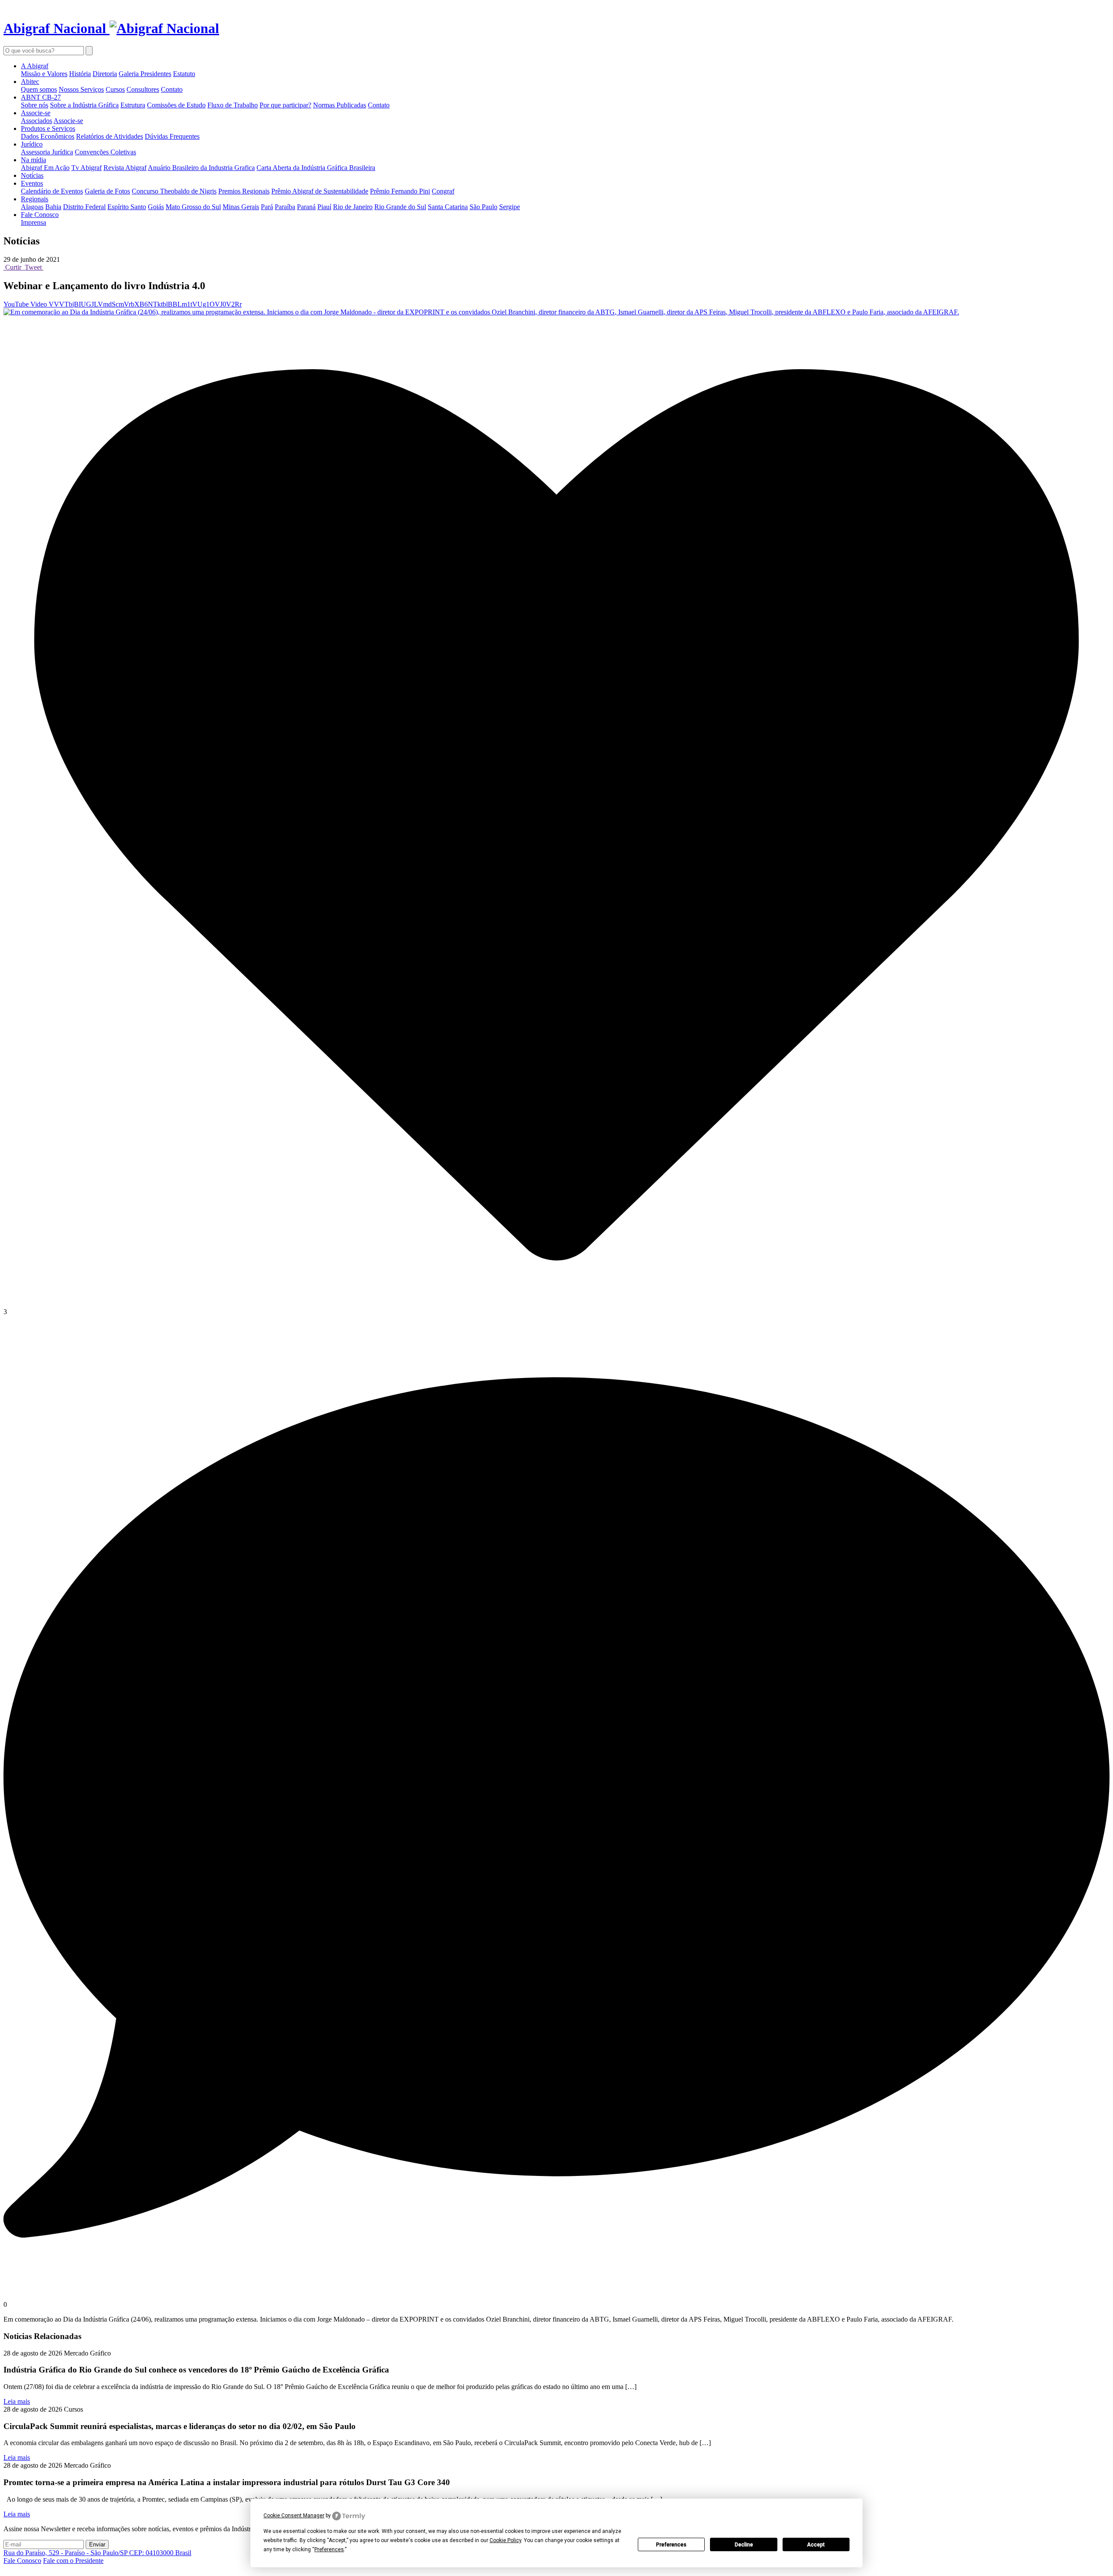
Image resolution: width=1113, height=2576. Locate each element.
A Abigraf (35, 66)
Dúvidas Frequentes (172, 136)
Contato (172, 89)
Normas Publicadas (340, 105)
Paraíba (285, 207)
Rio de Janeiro (353, 207)
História (80, 74)
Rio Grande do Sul (400, 207)
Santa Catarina (448, 207)
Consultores (143, 89)
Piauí (324, 207)
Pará (267, 207)
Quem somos (39, 89)
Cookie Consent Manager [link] (294, 2516)
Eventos (32, 183)
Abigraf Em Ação (45, 168)
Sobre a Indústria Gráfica (84, 105)
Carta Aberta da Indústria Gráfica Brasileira (316, 168)
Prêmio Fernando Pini (400, 191)
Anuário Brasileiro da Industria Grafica (201, 168)
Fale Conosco (40, 215)
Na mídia (33, 160)
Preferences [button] (329, 2549)
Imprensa (33, 222)
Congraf (443, 191)
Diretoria (105, 74)
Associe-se (36, 113)
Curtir (13, 267)
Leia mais (17, 2401)
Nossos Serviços (81, 89)
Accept (816, 2545)
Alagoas (32, 207)
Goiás (156, 207)
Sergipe (510, 207)
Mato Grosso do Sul (193, 207)
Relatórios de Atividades (110, 136)
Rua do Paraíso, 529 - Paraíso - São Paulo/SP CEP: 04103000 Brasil (97, 2553)
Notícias (32, 175)
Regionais (35, 199)
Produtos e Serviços (48, 128)
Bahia (53, 207)
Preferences (671, 2545)
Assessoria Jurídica (47, 152)
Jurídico (32, 144)
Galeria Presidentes (145, 74)
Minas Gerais (241, 207)
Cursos (115, 89)
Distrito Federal (84, 207)
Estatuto (184, 74)
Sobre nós (35, 105)
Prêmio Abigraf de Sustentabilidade (320, 191)
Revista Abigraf (125, 168)
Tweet (33, 267)
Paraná (306, 207)
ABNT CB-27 (41, 97)
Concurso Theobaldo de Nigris (174, 191)
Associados (37, 121)
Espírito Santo (127, 207)
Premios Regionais (244, 191)
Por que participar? (285, 105)
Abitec (30, 82)
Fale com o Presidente (73, 2561)
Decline (744, 2545)
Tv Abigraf (87, 168)
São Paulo (483, 207)
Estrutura (133, 105)
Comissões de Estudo (176, 105)
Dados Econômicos (48, 136)
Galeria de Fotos (107, 191)
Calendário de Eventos (52, 191)
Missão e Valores (44, 74)
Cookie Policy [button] (505, 2540)
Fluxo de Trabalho (233, 105)
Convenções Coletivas (105, 152)
